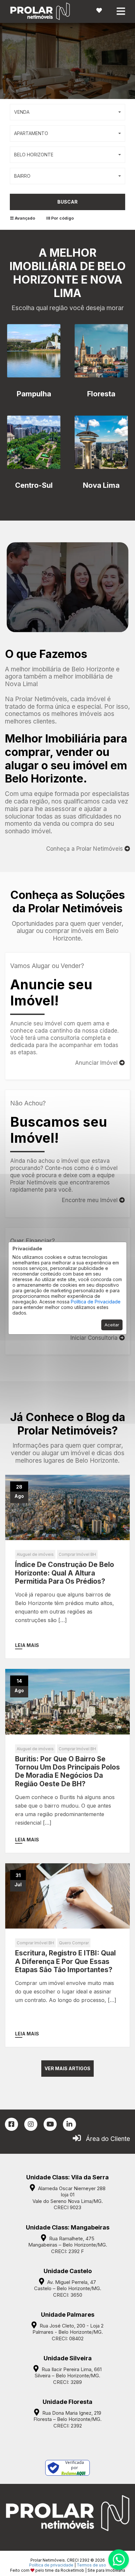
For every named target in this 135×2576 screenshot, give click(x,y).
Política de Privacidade (96, 1302)
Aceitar (112, 1325)
